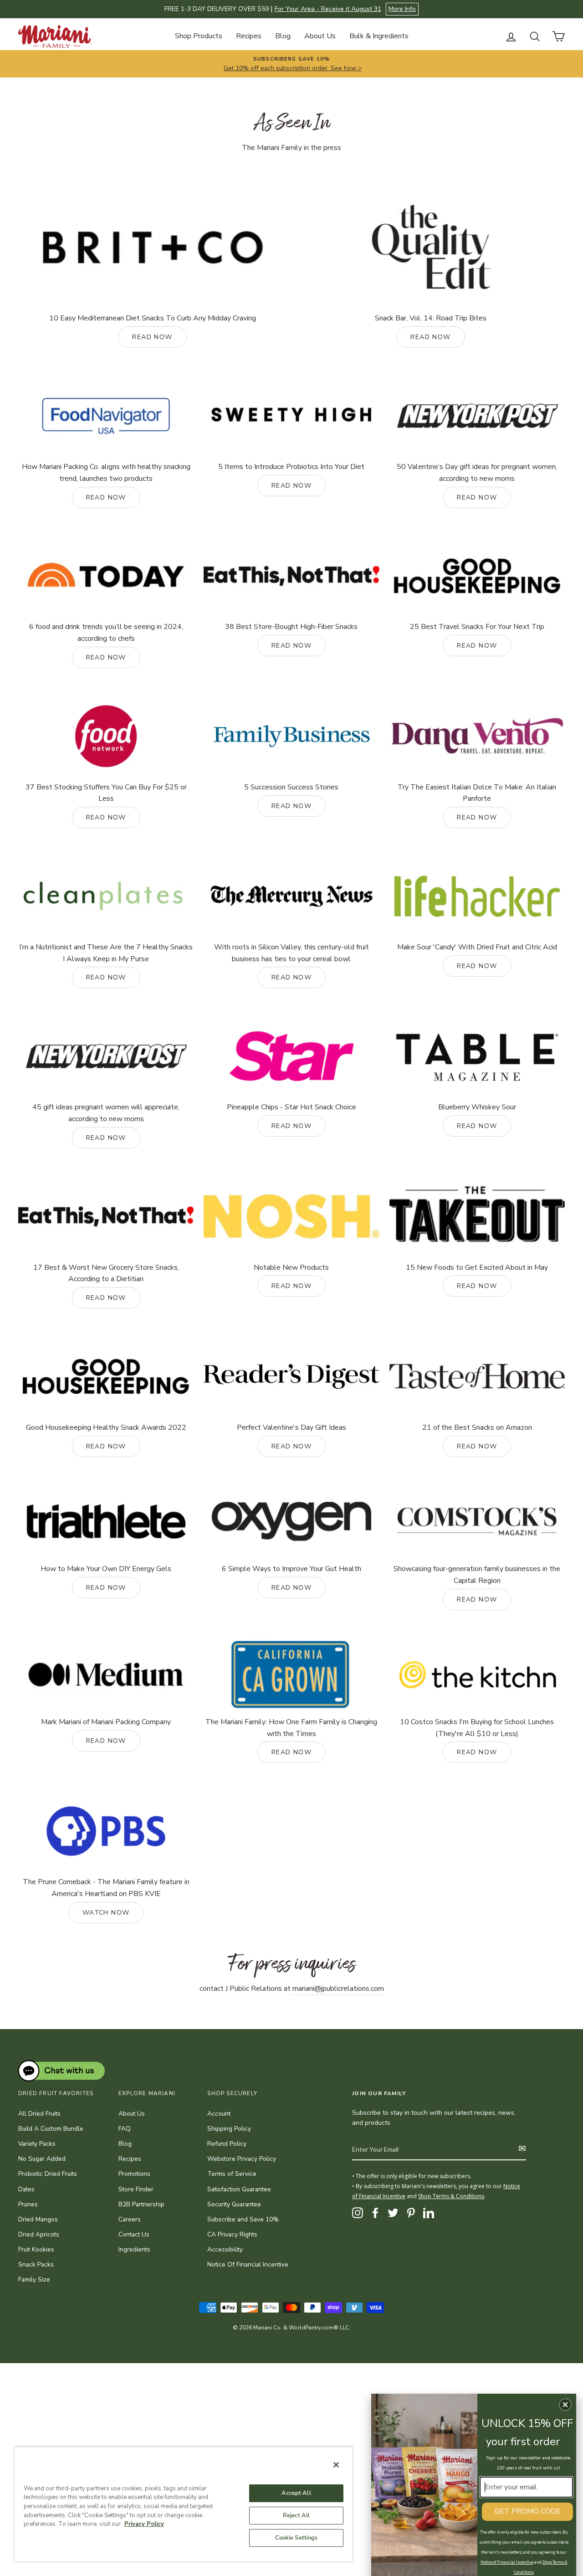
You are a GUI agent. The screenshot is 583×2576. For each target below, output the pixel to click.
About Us (320, 36)
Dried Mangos (38, 2219)
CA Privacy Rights (232, 2234)
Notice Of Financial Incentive (248, 2264)
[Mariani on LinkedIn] (429, 2213)
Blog (283, 36)
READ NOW (152, 337)
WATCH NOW (106, 1913)
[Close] (336, 2465)
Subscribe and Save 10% (243, 2219)
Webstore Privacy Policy (242, 2159)
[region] (184, 2504)
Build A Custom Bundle (51, 2129)
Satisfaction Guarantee (239, 2189)
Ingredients (134, 2249)
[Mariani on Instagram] (358, 2213)
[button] (565, 2405)
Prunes (28, 2204)
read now (291, 646)
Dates (26, 2189)
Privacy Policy (144, 2524)
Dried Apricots (39, 2234)
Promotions (134, 2174)
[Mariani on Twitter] (393, 2213)
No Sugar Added (42, 2159)
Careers (130, 2219)
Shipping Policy (229, 2129)
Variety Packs (37, 2144)
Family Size (34, 2280)
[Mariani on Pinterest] (411, 2213)
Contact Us (134, 2234)
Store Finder (136, 2189)
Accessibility (225, 2249)
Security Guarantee (234, 2204)
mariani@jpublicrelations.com (338, 1989)
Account (219, 2114)
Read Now (106, 1138)
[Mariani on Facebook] (375, 2213)
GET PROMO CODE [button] (528, 2511)
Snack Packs (36, 2264)
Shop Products (199, 36)
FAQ (125, 2129)
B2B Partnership (141, 2204)
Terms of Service (232, 2174)
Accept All (296, 2493)
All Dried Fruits (39, 2114)
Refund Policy (227, 2144)
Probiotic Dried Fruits (48, 2174)
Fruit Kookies (36, 2249)
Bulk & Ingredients (379, 36)
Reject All (296, 2515)
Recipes (249, 36)
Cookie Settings (297, 2538)
